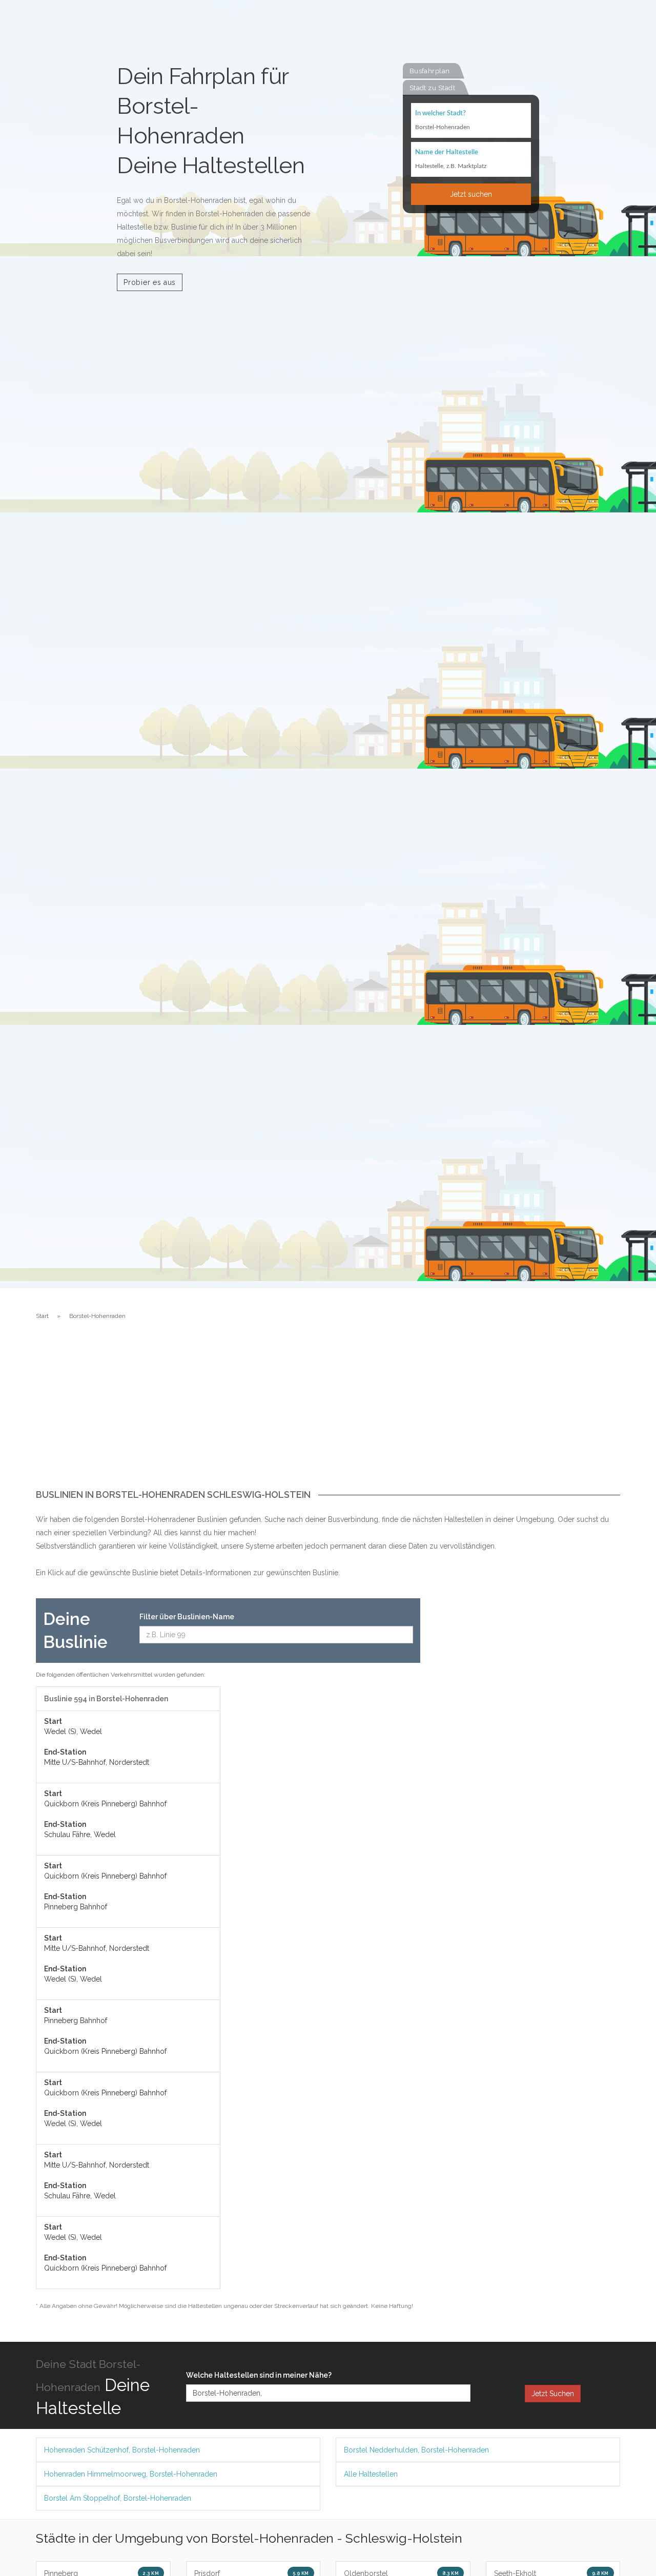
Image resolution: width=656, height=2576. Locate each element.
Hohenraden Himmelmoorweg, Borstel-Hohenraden (131, 2474)
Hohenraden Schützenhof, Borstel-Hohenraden (122, 2450)
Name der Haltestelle (447, 152)
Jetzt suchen (471, 194)
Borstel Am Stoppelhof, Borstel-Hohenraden (118, 2498)
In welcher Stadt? (440, 114)
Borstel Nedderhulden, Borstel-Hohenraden (416, 2450)
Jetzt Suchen (553, 2394)
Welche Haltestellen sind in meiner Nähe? (259, 2375)
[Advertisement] (328, 1413)
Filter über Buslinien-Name (187, 1617)
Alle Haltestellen (371, 2474)
